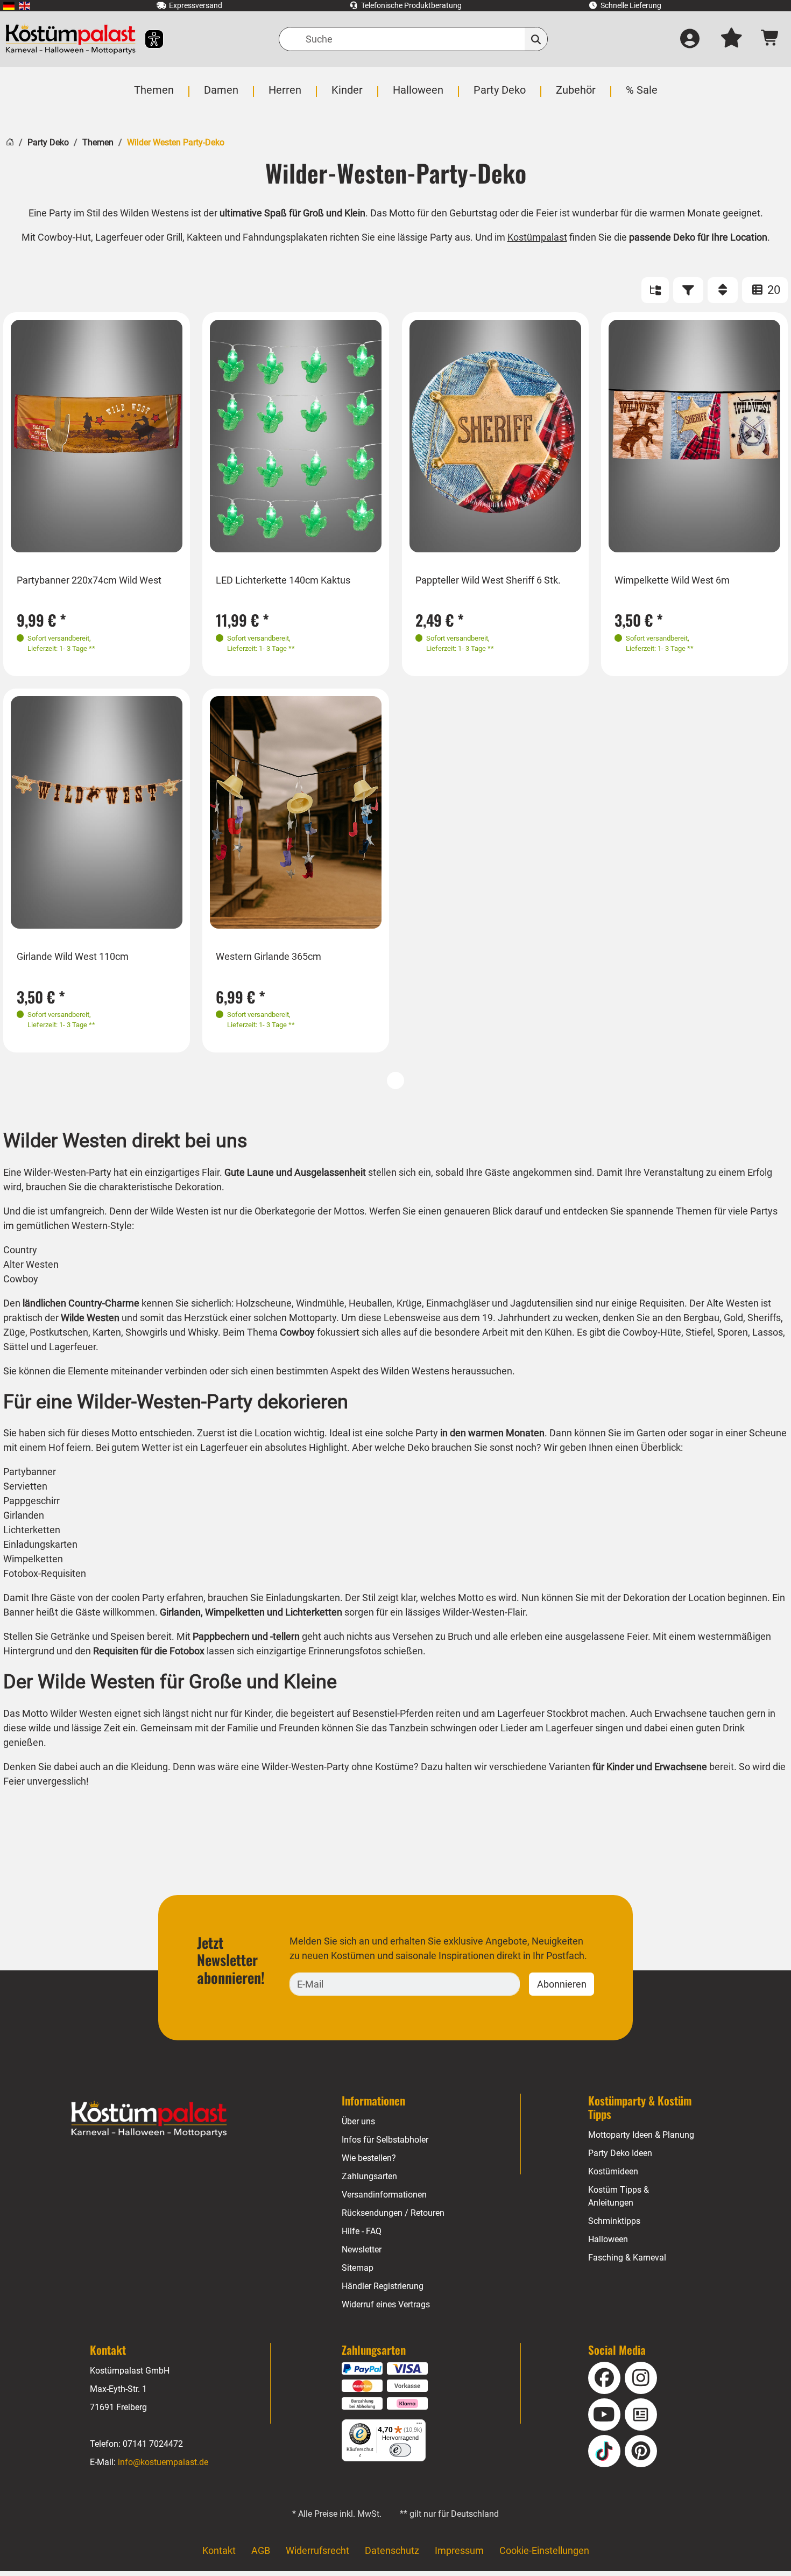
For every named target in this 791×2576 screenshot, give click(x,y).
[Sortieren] (723, 290)
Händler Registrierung (383, 2286)
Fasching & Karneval (627, 2258)
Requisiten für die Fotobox (149, 1651)
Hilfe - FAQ (362, 2231)
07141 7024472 (153, 2444)
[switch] (400, 2450)
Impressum (459, 2550)
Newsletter (362, 2249)
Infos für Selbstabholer (385, 2140)
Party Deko (48, 142)
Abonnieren (562, 1984)
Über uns (358, 2121)
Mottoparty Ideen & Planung (641, 2135)
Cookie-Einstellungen (544, 2550)
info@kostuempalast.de (163, 2462)
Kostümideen (613, 2171)
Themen (98, 142)
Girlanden (180, 1612)
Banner (20, 1612)
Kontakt (219, 2550)
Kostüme (394, 1767)
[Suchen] (536, 39)
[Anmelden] (690, 39)
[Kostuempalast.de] (70, 39)
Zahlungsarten (369, 2176)
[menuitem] (9, 6)
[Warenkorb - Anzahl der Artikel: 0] (770, 39)
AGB (261, 2550)
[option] (97, 436)
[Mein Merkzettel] (731, 39)
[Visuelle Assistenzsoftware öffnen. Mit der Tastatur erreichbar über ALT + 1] (147, 39)
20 (772, 290)
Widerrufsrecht (317, 2550)
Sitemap (358, 2268)
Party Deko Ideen (620, 2153)
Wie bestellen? (369, 2158)
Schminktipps (614, 2221)
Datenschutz (392, 2550)
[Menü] (419, 2426)
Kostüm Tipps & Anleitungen (619, 2196)
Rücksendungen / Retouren (393, 2213)
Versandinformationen (384, 2195)
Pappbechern (221, 1636)
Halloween (608, 2239)
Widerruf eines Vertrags (386, 2304)
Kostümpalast (537, 237)
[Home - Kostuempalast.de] (149, 2119)
